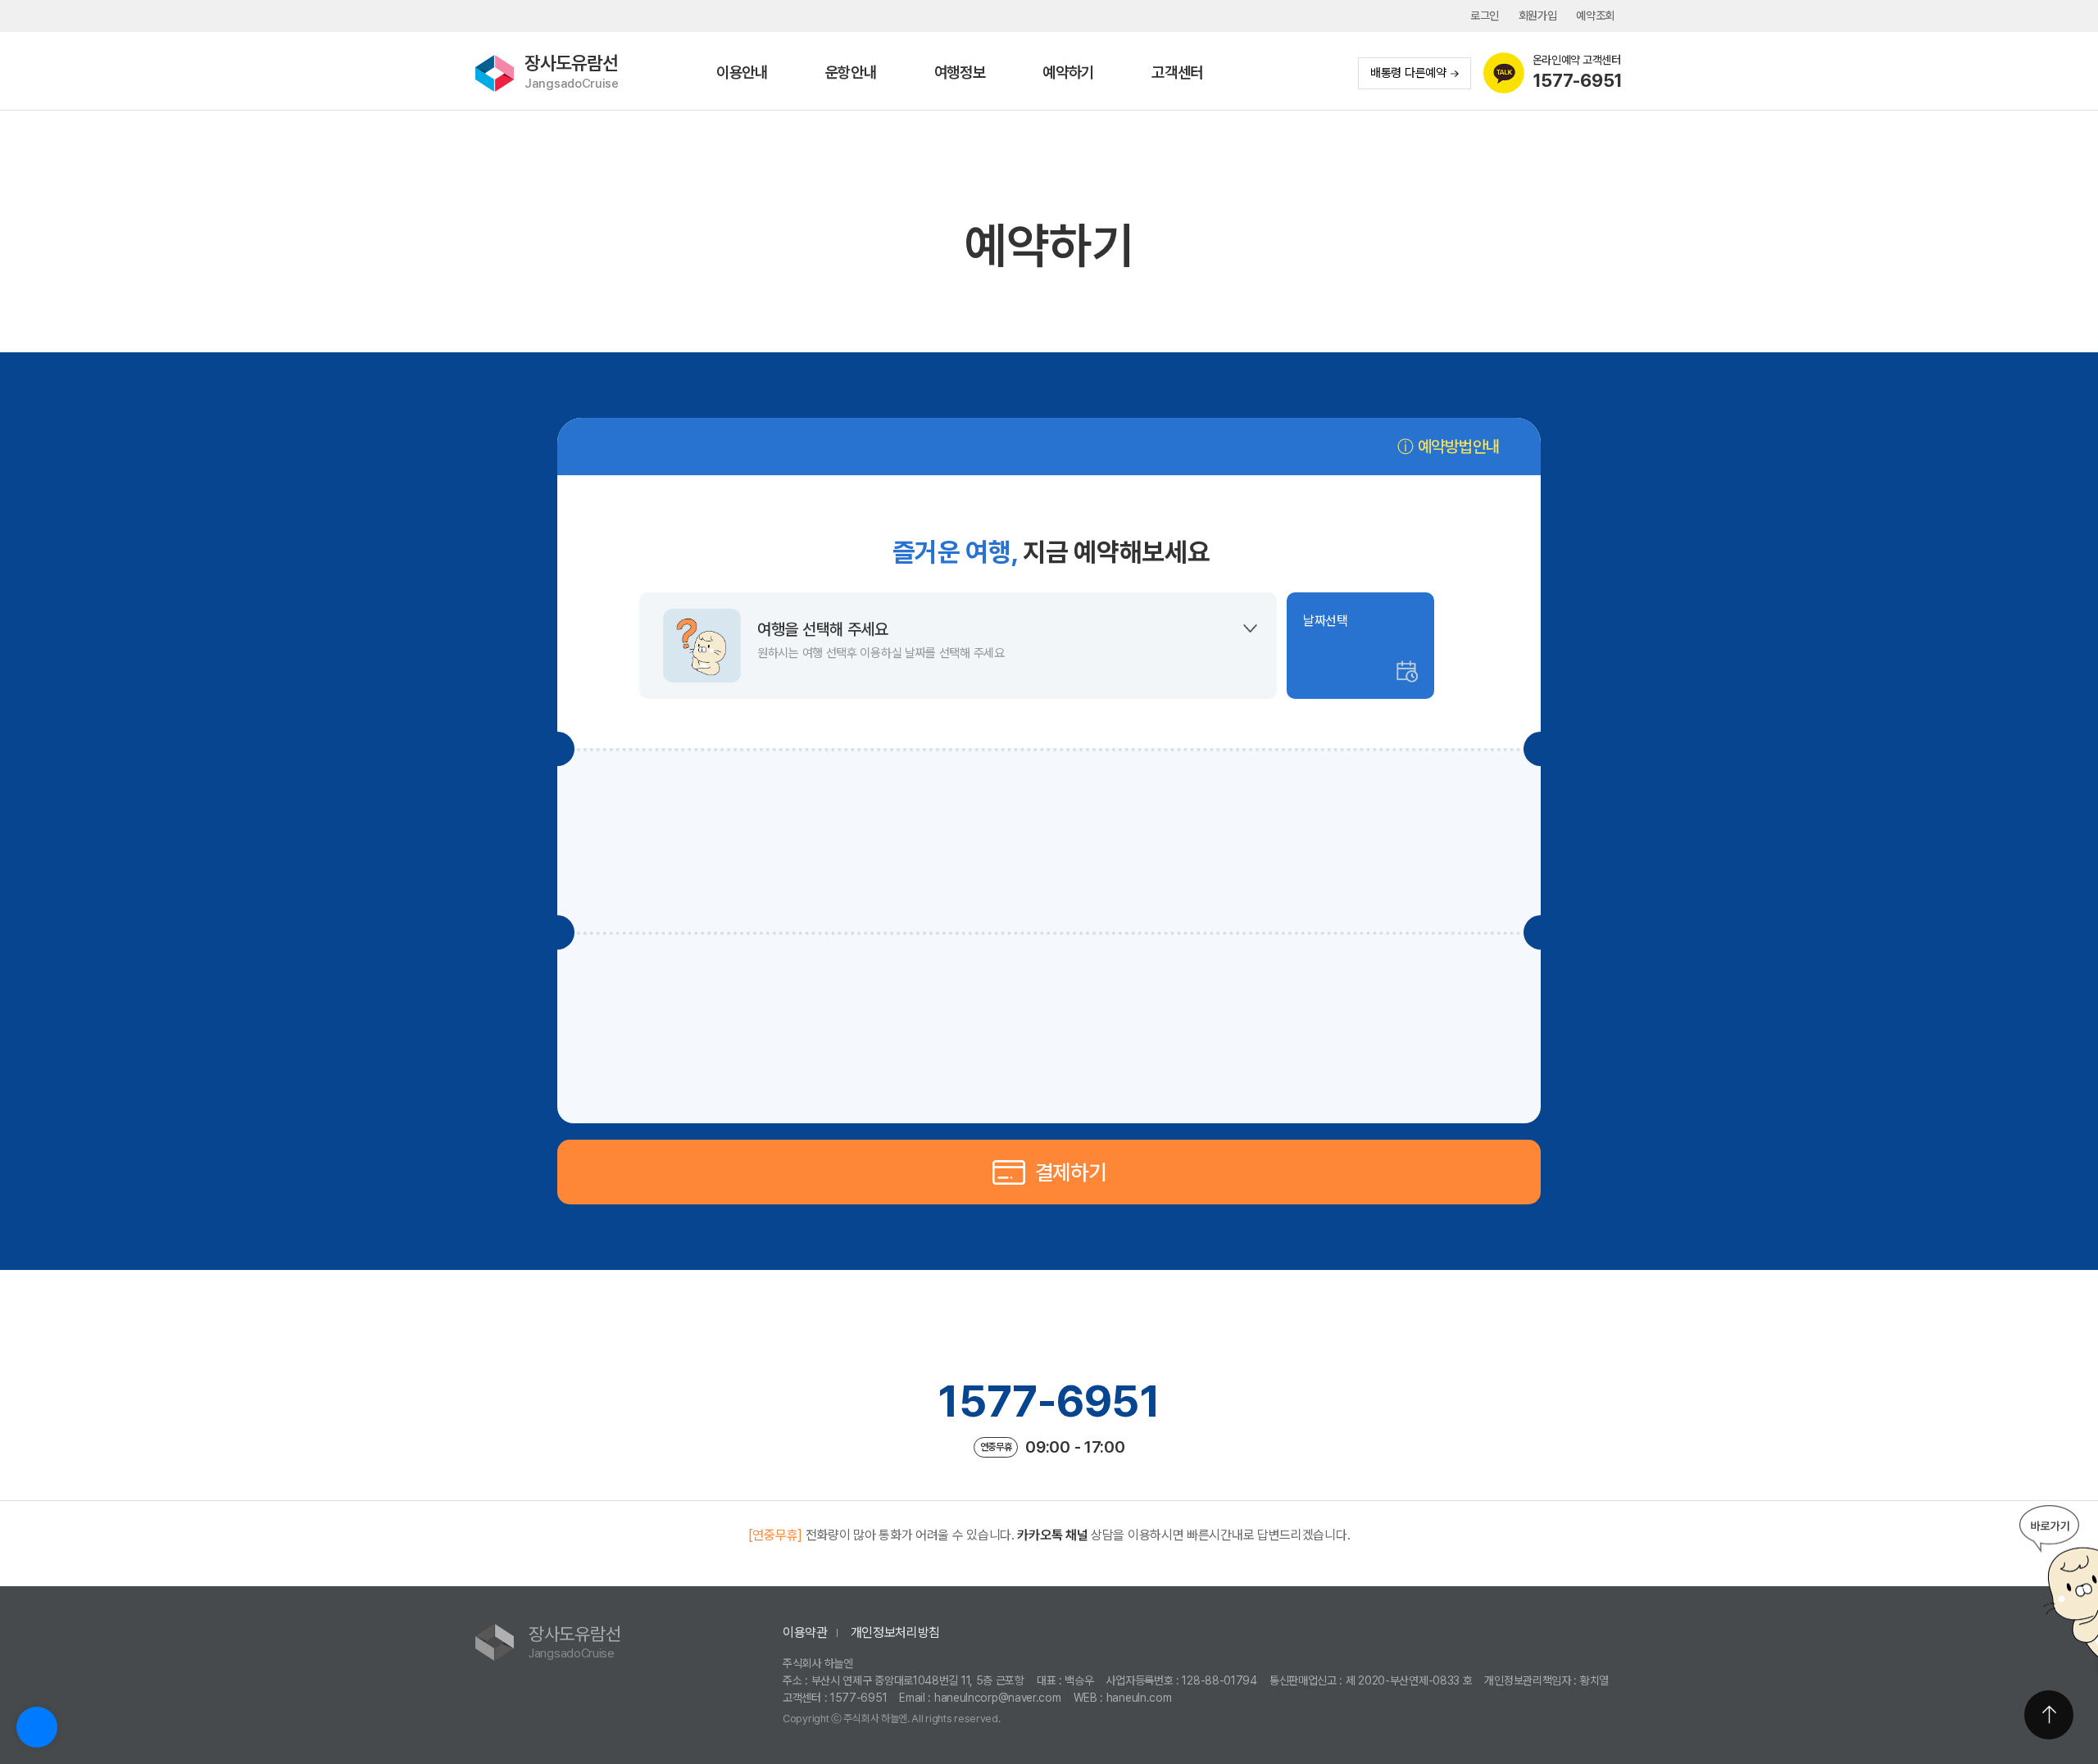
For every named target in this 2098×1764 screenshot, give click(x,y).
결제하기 (1071, 1172)
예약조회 (1595, 16)
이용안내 (742, 73)
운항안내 (851, 73)
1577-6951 (1049, 1401)
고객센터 (1177, 73)
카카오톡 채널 (1052, 1535)
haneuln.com (1139, 1698)
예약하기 (1068, 73)
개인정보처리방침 (896, 1632)
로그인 (1485, 16)
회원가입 (1538, 16)
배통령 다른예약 (1408, 73)
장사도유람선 (572, 72)
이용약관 (805, 1632)
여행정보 (960, 73)
